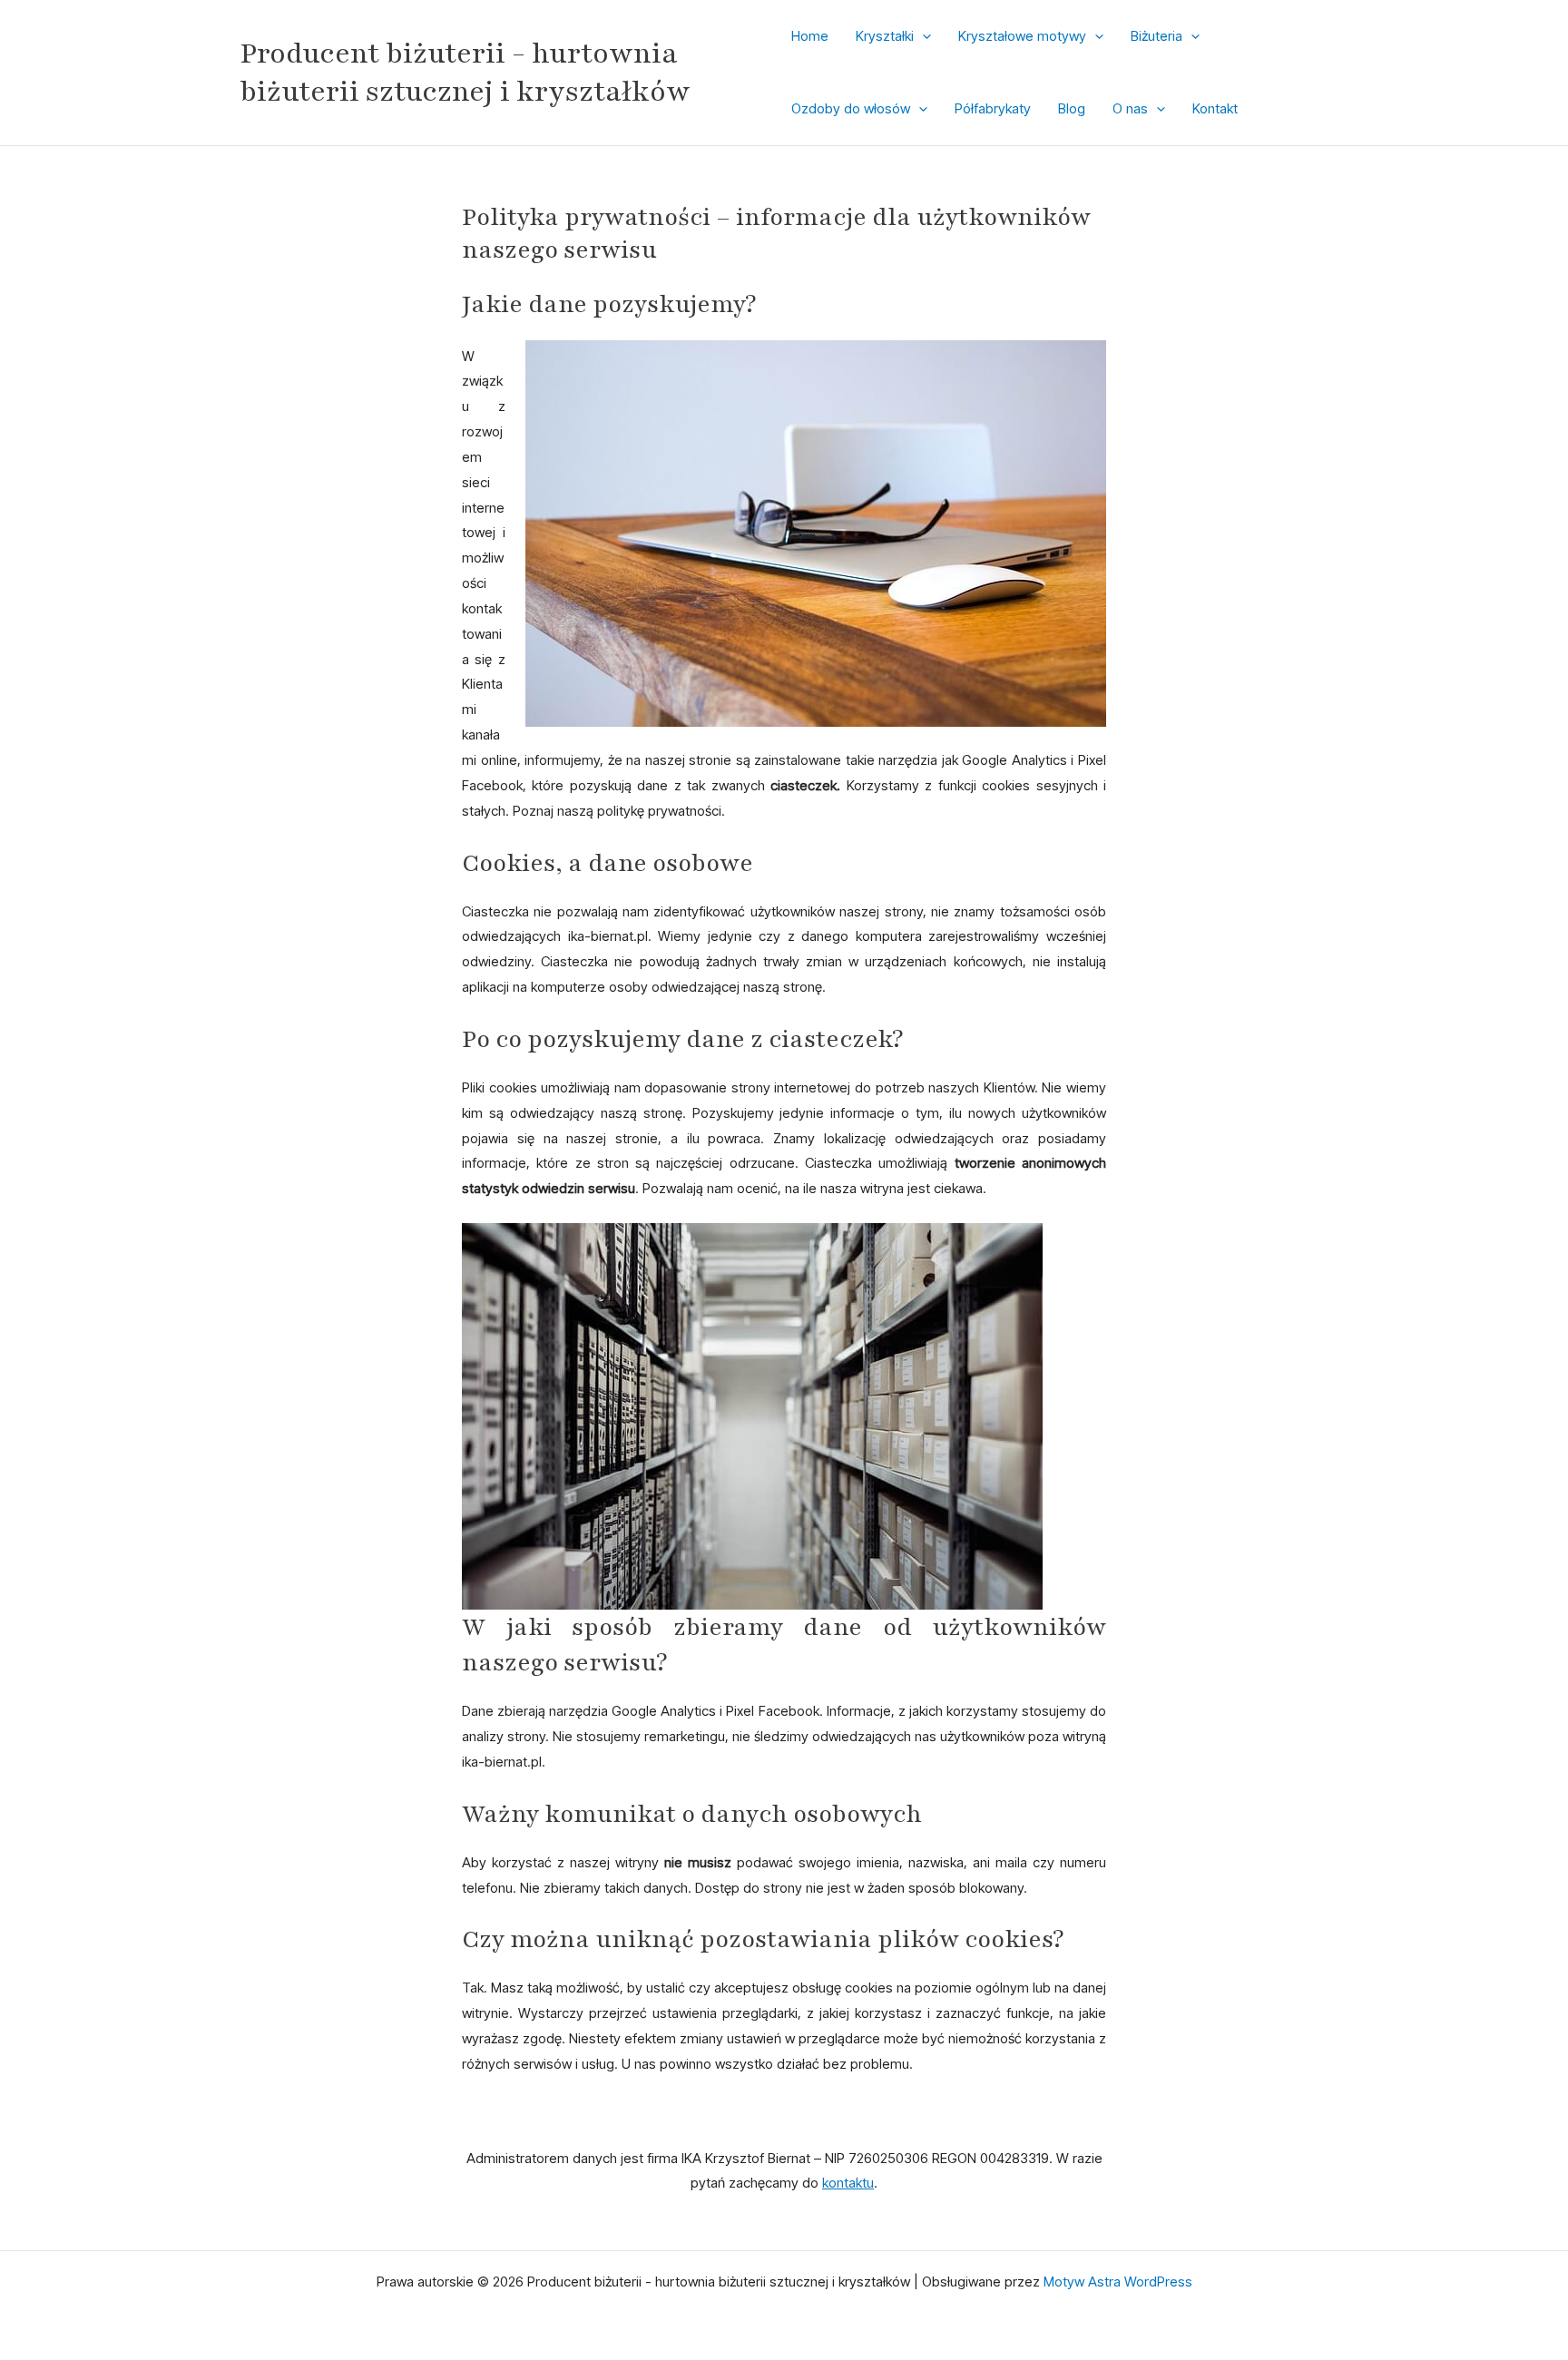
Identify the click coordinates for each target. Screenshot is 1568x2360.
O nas (1130, 108)
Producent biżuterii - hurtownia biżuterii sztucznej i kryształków (465, 73)
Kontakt (1215, 108)
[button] (922, 36)
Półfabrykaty (993, 108)
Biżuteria (1156, 36)
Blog (1072, 108)
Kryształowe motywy (1022, 36)
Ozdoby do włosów (851, 108)
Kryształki (885, 36)
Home (810, 36)
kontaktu (848, 2183)
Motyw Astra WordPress (1118, 2282)
